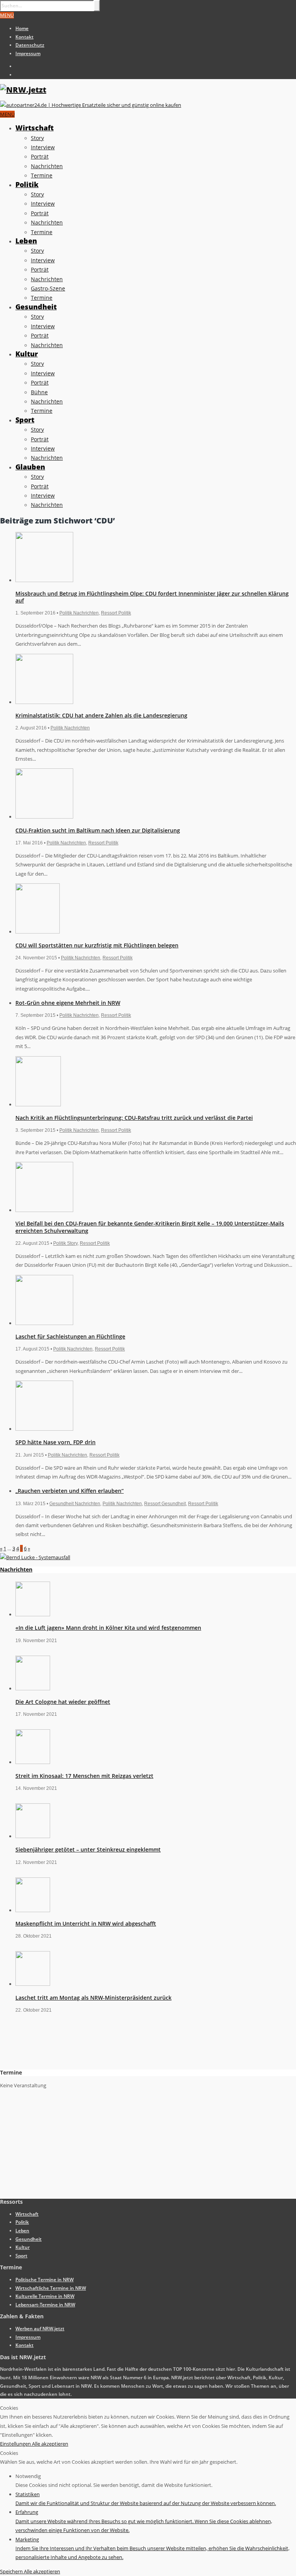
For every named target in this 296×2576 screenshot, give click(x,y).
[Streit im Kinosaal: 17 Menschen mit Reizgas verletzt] (33, 1762)
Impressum (28, 53)
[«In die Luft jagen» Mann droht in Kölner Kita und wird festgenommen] (33, 1614)
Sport (25, 420)
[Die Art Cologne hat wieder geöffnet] (33, 1688)
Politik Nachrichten (79, 613)
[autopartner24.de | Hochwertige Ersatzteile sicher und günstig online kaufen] (91, 105)
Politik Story (65, 1243)
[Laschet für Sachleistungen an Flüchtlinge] (44, 1323)
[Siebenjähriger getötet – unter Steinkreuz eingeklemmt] (33, 1836)
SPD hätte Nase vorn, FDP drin (55, 1442)
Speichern (12, 2571)
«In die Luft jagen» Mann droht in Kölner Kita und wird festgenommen (108, 1628)
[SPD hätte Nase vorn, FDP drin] (44, 1429)
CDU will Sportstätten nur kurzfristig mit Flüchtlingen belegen (97, 945)
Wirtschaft (34, 128)
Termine (42, 175)
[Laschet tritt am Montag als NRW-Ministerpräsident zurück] (33, 1984)
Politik (27, 184)
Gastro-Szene (48, 288)
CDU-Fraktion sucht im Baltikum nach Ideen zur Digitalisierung (98, 830)
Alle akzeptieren (50, 2444)
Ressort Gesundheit (165, 1504)
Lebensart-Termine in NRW (45, 2305)
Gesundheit (36, 307)
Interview (43, 147)
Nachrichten (47, 166)
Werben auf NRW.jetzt (40, 2329)
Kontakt (24, 37)
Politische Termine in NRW (45, 2280)
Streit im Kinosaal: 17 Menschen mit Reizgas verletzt (84, 1776)
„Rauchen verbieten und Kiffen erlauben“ (70, 1491)
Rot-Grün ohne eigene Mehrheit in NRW (68, 1003)
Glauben (30, 467)
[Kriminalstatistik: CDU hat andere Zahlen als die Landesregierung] (44, 702)
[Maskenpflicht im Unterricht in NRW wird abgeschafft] (33, 1910)
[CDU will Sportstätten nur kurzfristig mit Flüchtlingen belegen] (38, 932)
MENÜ (7, 15)
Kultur (27, 354)
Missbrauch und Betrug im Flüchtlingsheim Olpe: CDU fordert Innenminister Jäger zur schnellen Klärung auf (152, 597)
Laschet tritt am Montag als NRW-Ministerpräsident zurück (93, 1998)
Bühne (39, 392)
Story (37, 138)
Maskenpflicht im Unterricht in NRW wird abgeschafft (86, 1924)
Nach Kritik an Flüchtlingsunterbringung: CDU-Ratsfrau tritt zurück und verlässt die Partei (134, 1118)
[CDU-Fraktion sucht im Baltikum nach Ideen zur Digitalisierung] (44, 817)
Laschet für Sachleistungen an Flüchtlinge (70, 1336)
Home (22, 28)
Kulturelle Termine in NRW (45, 2296)
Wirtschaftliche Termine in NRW (51, 2288)
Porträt (40, 156)
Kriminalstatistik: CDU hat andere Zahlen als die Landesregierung (101, 715)
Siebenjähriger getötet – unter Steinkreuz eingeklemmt (88, 1849)
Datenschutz (30, 45)
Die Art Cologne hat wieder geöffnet (63, 1702)
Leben (26, 241)
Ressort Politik (116, 613)
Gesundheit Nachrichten (75, 1504)
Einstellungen (16, 2444)
